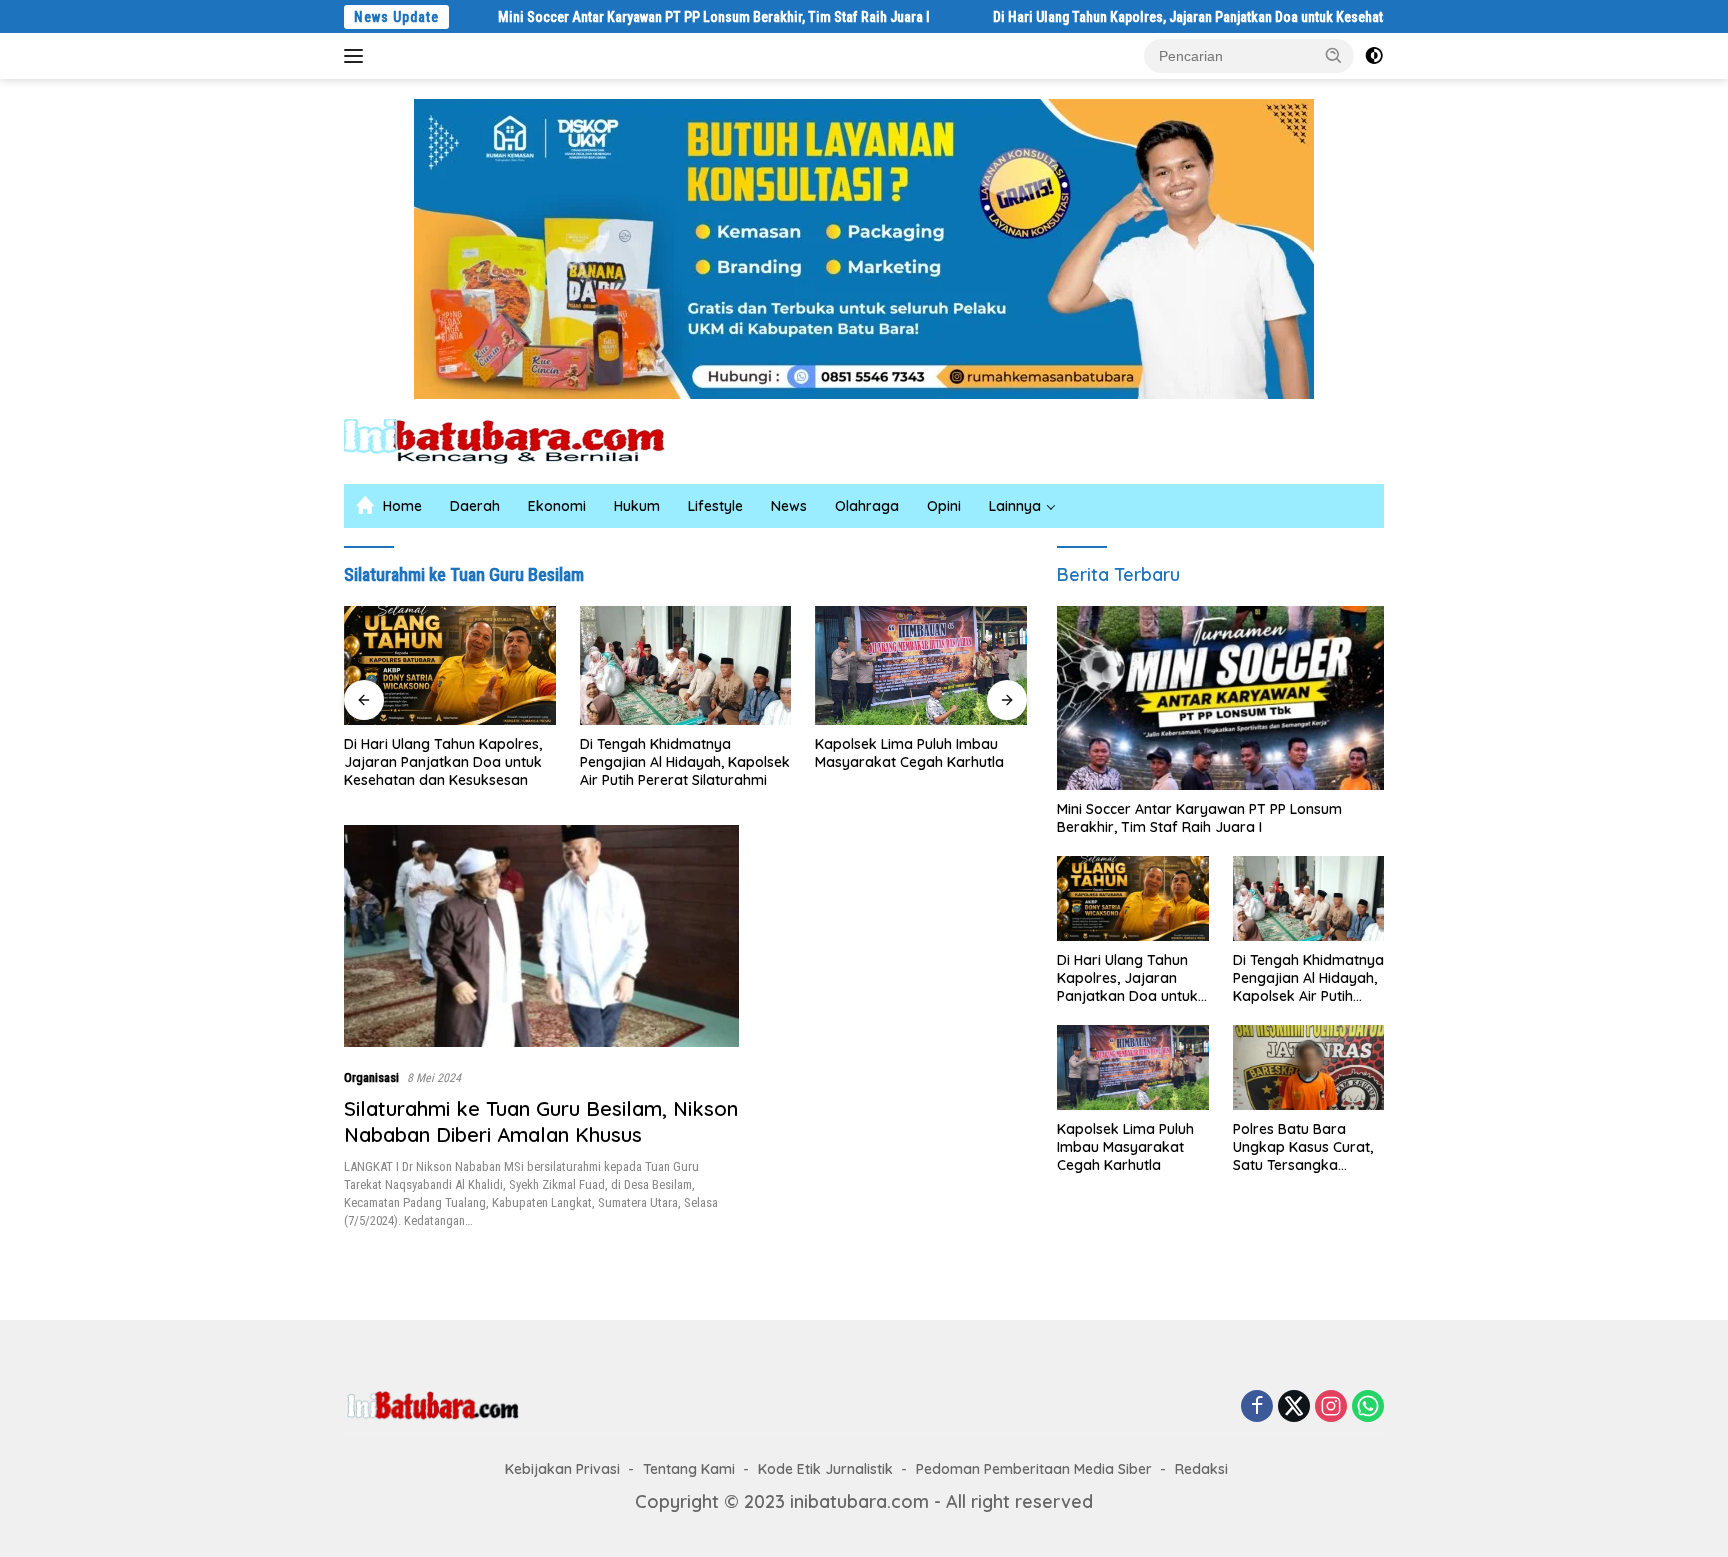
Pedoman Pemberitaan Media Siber (1034, 1469)
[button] (1334, 55)
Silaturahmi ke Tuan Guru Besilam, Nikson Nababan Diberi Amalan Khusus (541, 1121)
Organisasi (371, 1077)
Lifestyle (715, 506)
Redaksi (1201, 1469)
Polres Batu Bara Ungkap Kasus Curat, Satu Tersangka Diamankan (1303, 1147)
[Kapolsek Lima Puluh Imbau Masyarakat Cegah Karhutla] (921, 665)
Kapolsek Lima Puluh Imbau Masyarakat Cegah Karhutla (909, 753)
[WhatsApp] (1368, 1407)
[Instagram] (1331, 1407)
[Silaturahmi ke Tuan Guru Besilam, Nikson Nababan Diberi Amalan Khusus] (541, 936)
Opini (944, 506)
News (789, 506)
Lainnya (1015, 506)
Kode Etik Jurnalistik (825, 1469)
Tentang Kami (689, 1469)
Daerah (475, 506)
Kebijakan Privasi (562, 1469)
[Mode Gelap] (1374, 56)
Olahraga (867, 506)
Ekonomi (557, 506)
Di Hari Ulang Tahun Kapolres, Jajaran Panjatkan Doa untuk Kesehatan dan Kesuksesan (1180, 17)
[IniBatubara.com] (519, 439)
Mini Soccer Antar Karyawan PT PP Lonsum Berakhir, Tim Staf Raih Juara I (650, 17)
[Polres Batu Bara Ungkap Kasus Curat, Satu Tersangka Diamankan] (1308, 1067)
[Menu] (357, 56)
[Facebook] (1257, 1407)
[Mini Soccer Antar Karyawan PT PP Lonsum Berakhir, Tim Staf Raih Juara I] (1220, 698)
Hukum (637, 506)
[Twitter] (1294, 1407)
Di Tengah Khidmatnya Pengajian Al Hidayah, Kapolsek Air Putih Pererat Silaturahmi (685, 762)
